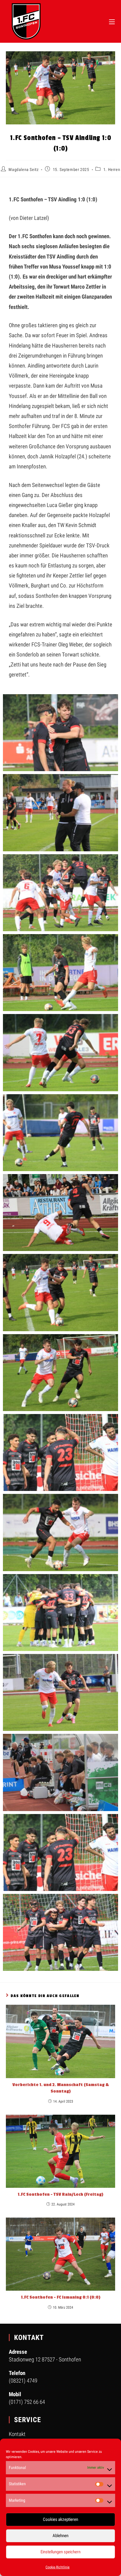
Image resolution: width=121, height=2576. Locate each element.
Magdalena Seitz (23, 169)
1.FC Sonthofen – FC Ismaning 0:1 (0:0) (61, 2297)
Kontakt (17, 2434)
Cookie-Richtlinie (58, 2567)
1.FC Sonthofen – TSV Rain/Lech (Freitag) (60, 2194)
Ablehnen (60, 2536)
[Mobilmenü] (112, 21)
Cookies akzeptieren (60, 2519)
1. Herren (112, 169)
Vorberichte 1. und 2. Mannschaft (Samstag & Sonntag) (61, 2088)
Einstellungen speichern (60, 2552)
